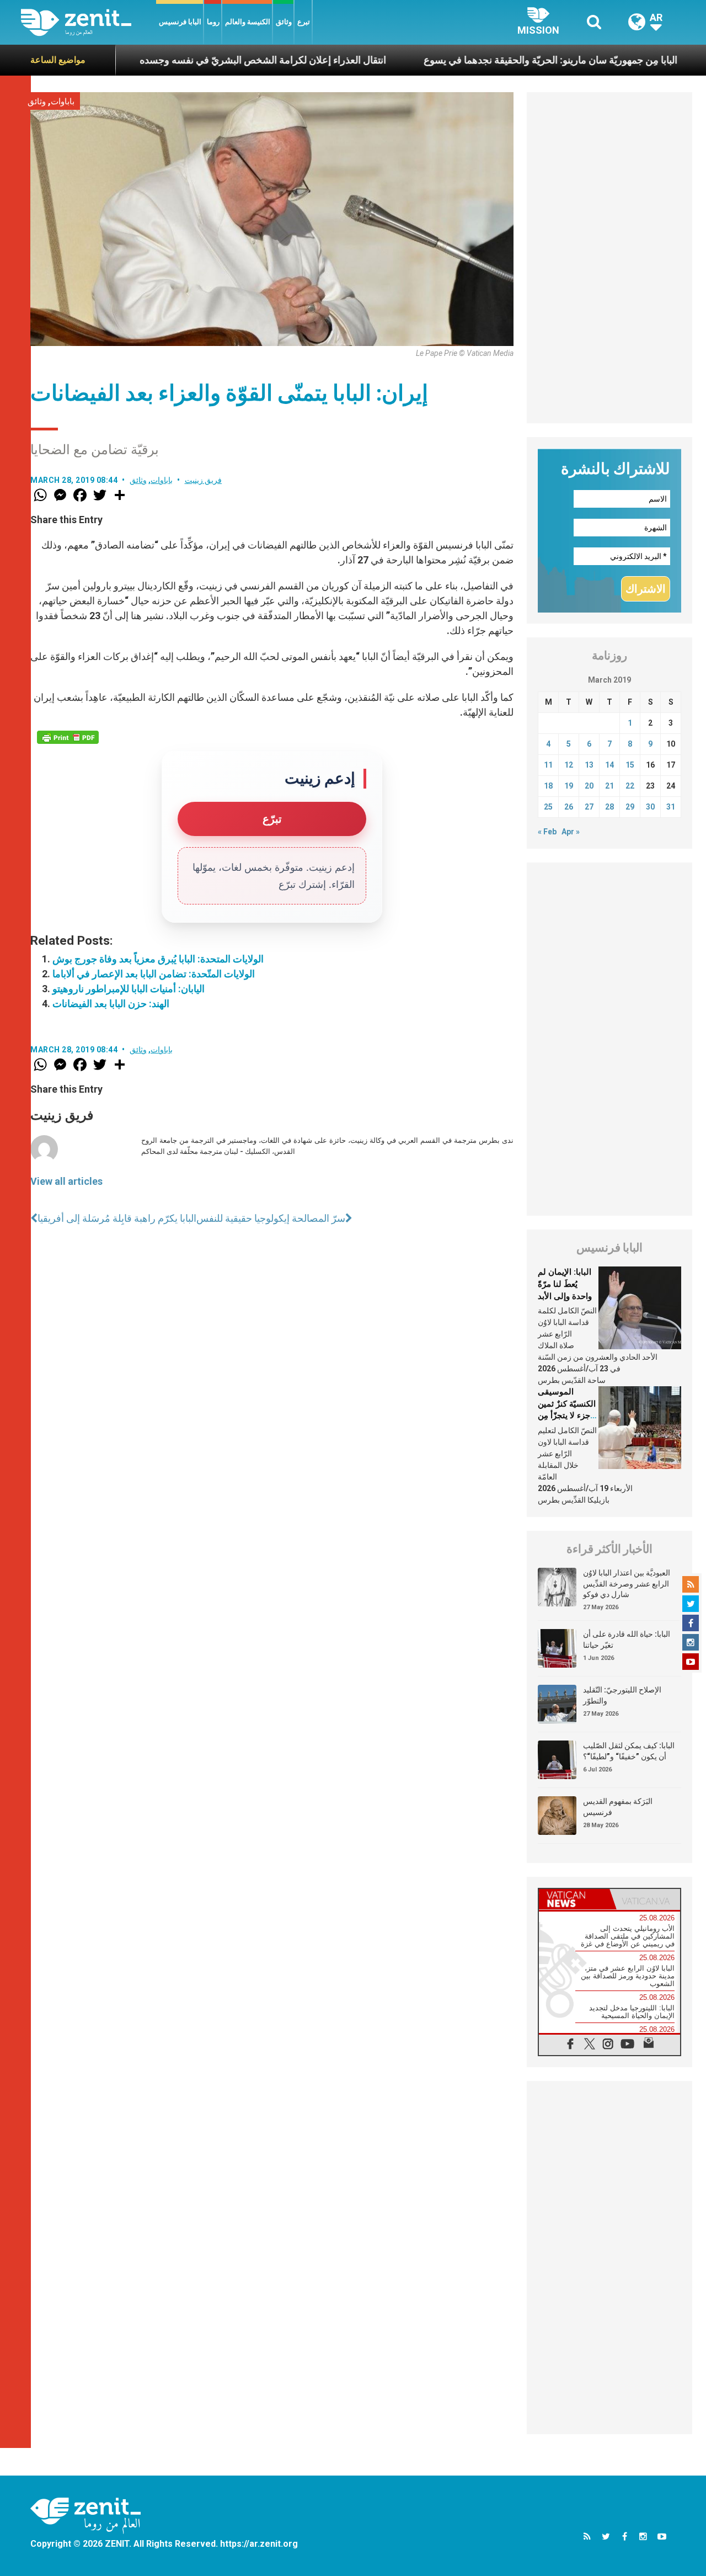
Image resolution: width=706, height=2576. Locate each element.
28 (609, 807)
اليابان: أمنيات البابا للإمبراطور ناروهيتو (129, 989)
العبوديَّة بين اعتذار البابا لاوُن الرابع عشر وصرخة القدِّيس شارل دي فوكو (627, 1584)
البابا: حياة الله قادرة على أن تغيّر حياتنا (627, 1640)
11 (548, 765)
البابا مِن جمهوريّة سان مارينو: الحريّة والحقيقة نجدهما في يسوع (487, 60)
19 (569, 786)
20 (589, 786)
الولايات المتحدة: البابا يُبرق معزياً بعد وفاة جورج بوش (158, 959)
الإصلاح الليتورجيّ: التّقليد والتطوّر (622, 1695)
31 (671, 807)
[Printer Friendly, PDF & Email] (68, 737)
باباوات (63, 102)
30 (650, 807)
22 (630, 786)
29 (630, 807)
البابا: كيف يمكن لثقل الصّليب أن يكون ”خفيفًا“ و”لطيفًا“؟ (629, 1751)
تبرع (304, 22)
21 (609, 786)
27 (589, 807)
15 (630, 765)
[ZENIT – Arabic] (89, 22)
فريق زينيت (204, 480)
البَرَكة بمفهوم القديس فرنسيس (618, 1807)
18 (548, 786)
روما (213, 22)
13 (589, 765)
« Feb (547, 832)
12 (569, 765)
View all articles (66, 1181)
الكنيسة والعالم (248, 22)
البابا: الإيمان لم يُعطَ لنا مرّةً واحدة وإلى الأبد (565, 1284)
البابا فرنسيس (180, 22)
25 (548, 807)
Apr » (571, 832)
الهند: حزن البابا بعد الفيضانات (111, 1004)
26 (569, 807)
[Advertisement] (609, 258)
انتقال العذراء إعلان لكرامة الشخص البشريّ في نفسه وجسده (199, 60)
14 (609, 765)
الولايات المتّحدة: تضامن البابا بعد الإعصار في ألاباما (154, 974)
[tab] (574, 1899)
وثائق (284, 22)
